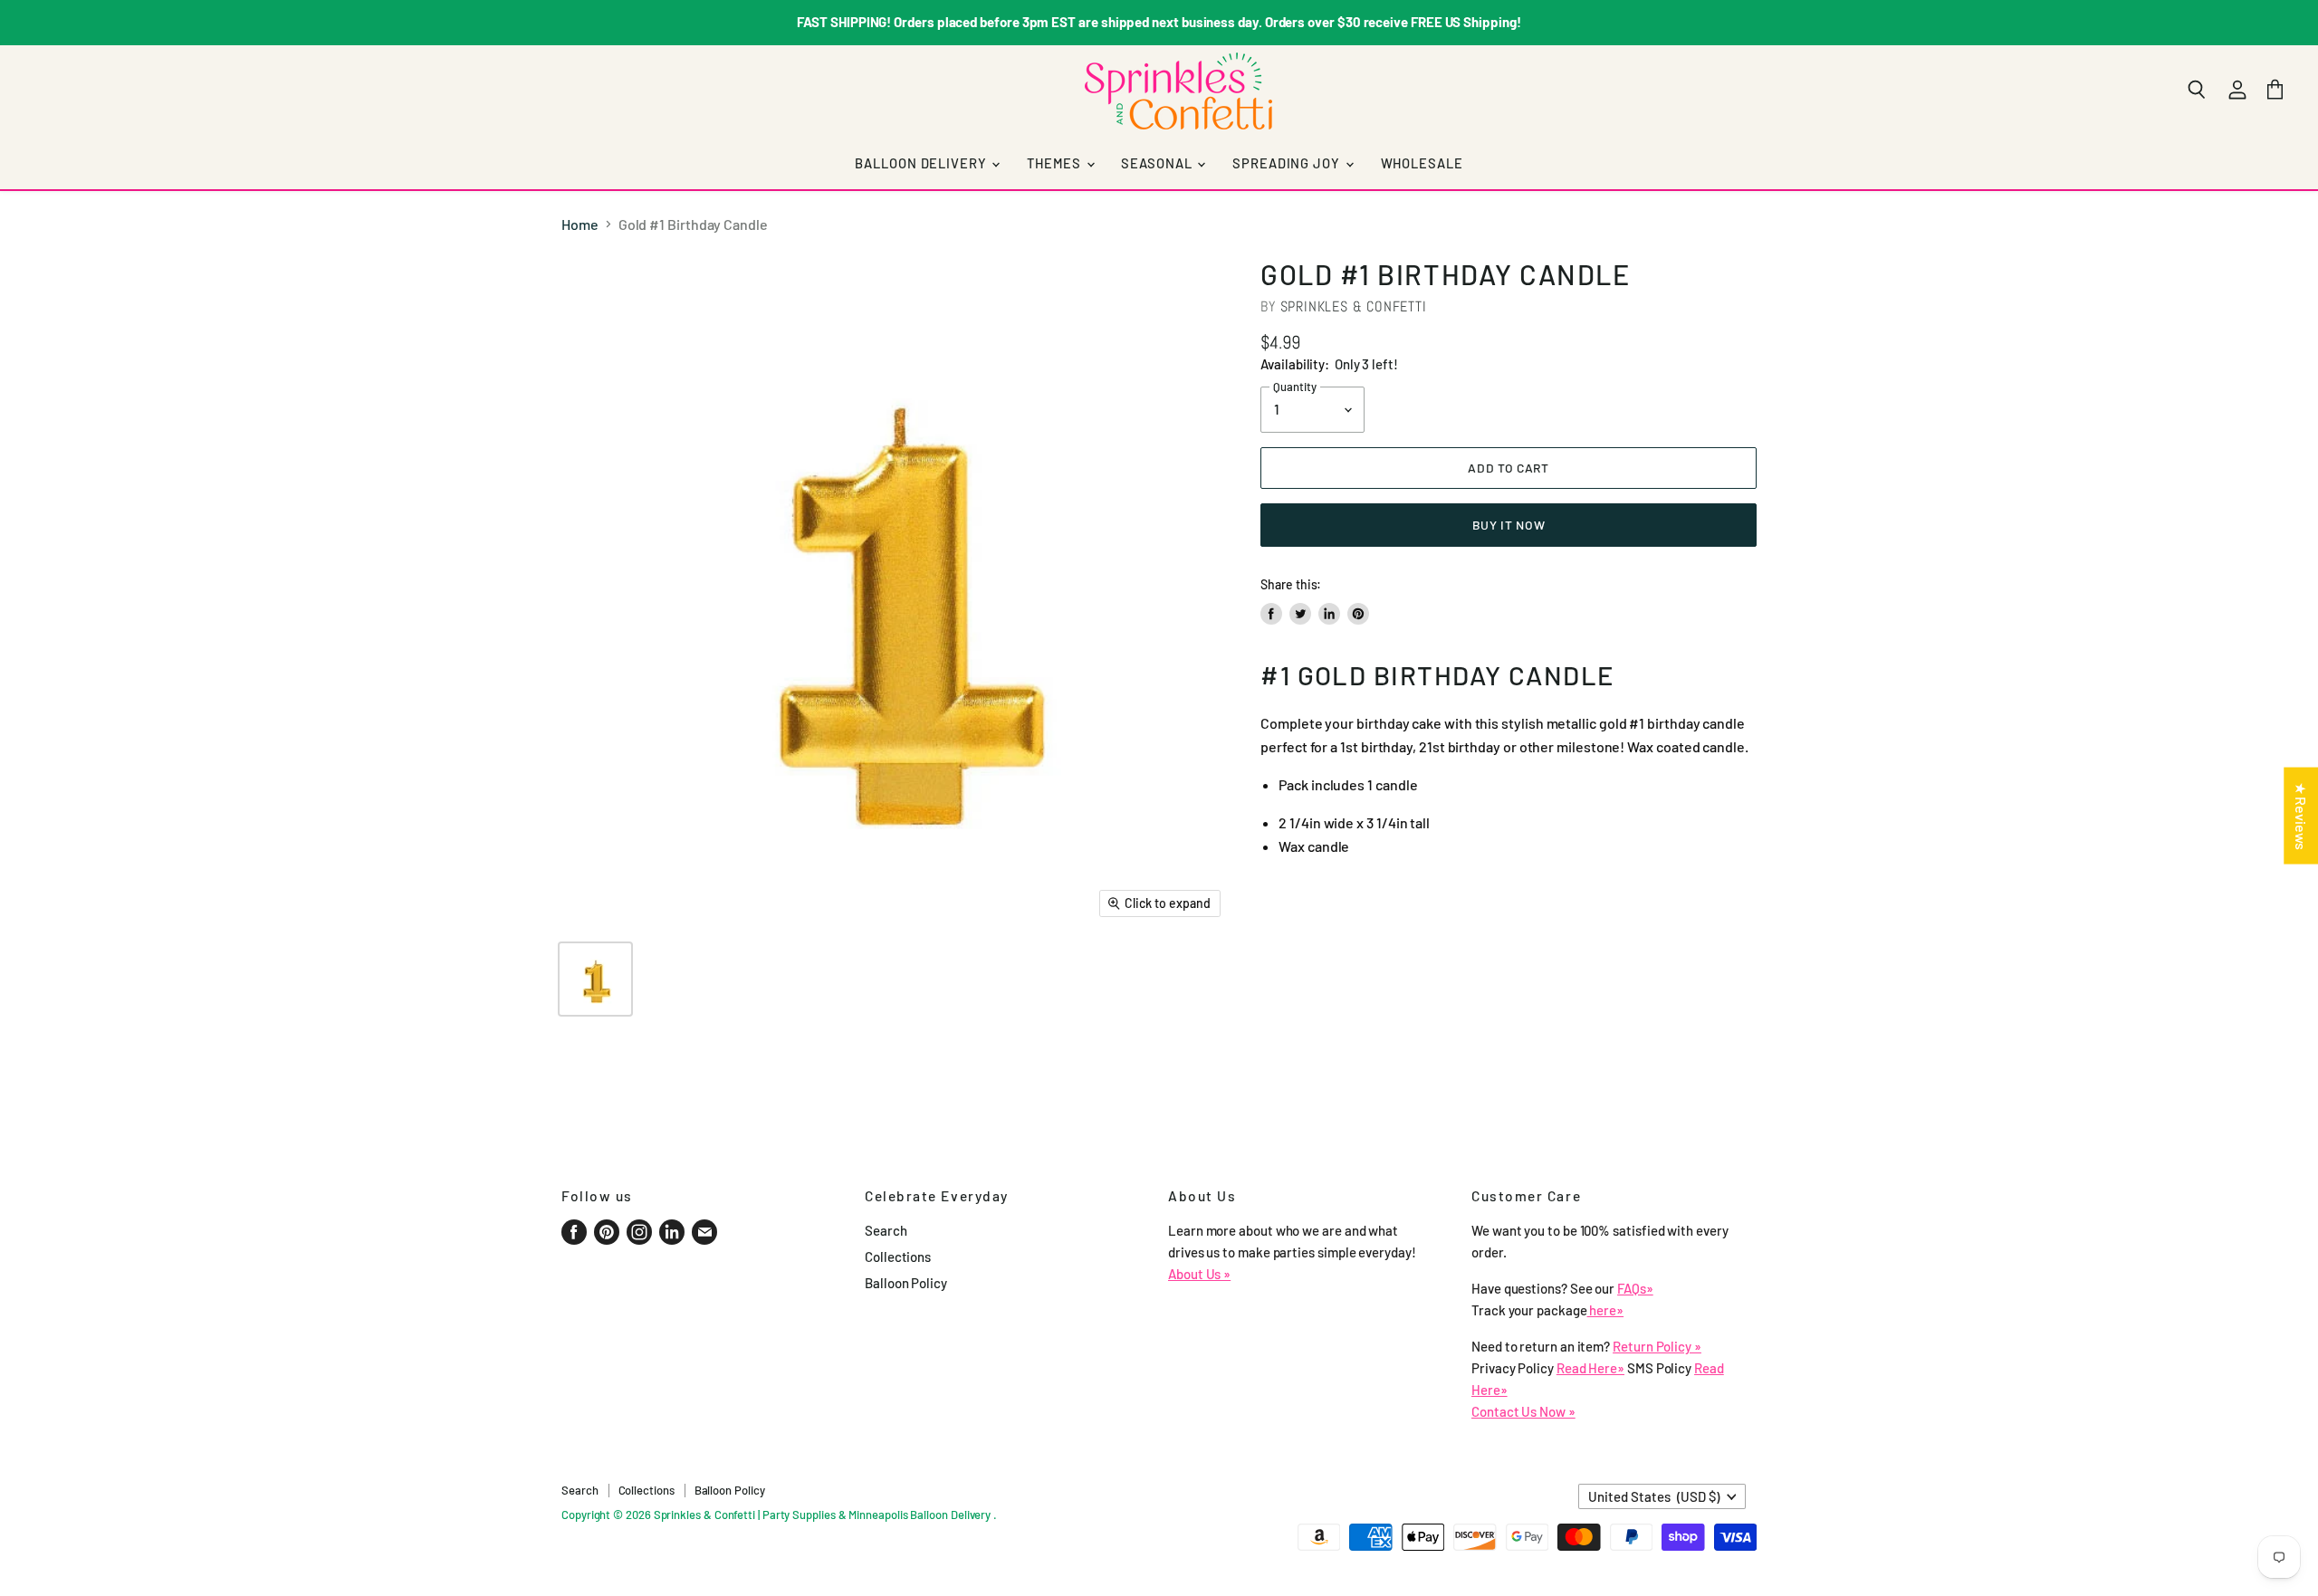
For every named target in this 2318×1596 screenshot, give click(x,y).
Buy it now (1509, 525)
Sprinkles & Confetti (1354, 306)
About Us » (1199, 1274)
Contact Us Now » (1523, 1411)
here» (1606, 1310)
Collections (898, 1257)
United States (1654, 1496)
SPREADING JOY (1288, 163)
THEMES (1055, 163)
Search (886, 1230)
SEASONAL (1158, 163)
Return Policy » (1657, 1346)
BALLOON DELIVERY (922, 163)
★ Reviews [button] (2301, 815)
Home (580, 225)
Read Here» (1590, 1368)
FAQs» (1635, 1288)
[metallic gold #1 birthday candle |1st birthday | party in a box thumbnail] (595, 979)
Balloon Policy (906, 1283)
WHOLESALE (1422, 163)
